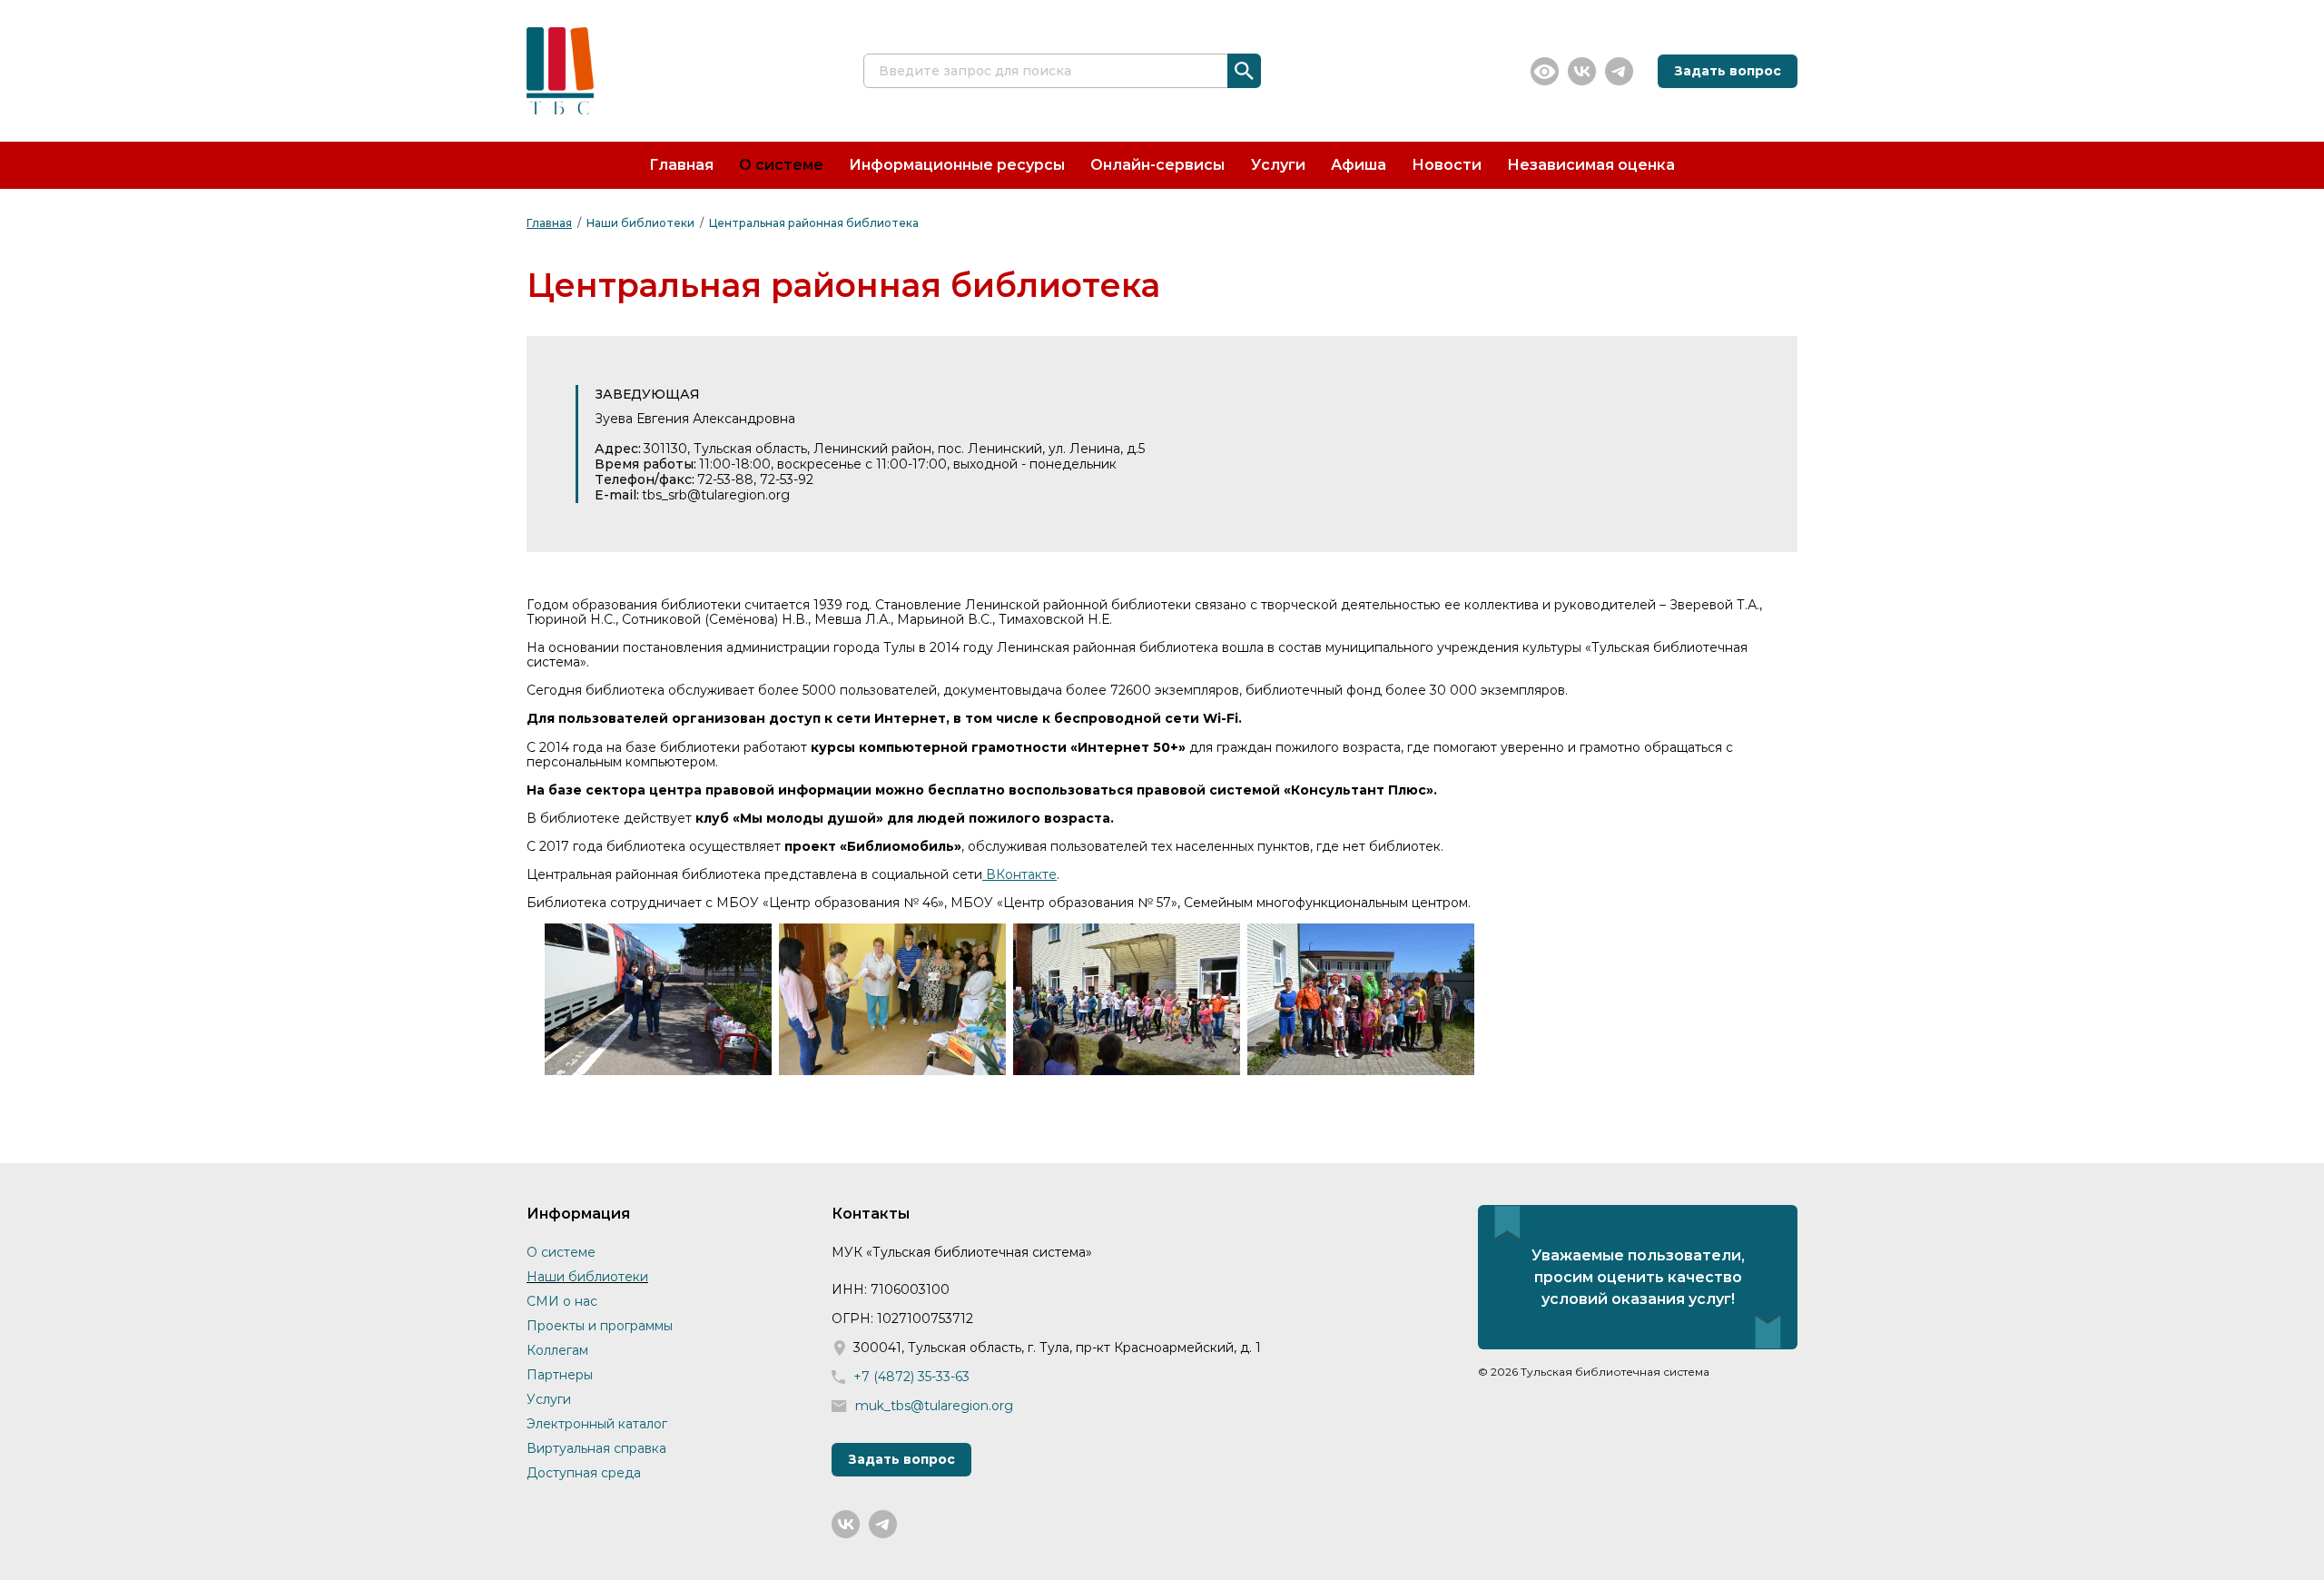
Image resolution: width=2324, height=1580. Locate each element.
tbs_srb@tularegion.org (716, 495)
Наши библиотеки (640, 223)
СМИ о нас (562, 1301)
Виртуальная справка (596, 1448)
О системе (781, 165)
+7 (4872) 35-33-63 (911, 1377)
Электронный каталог (597, 1424)
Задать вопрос (1728, 71)
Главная (681, 165)
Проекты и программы (600, 1326)
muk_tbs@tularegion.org (934, 1406)
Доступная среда (584, 1473)
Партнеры (560, 1375)
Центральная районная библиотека (814, 223)
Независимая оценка (1591, 165)
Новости (1447, 165)
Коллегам (557, 1350)
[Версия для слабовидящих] (1545, 71)
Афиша (1359, 165)
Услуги (1278, 165)
